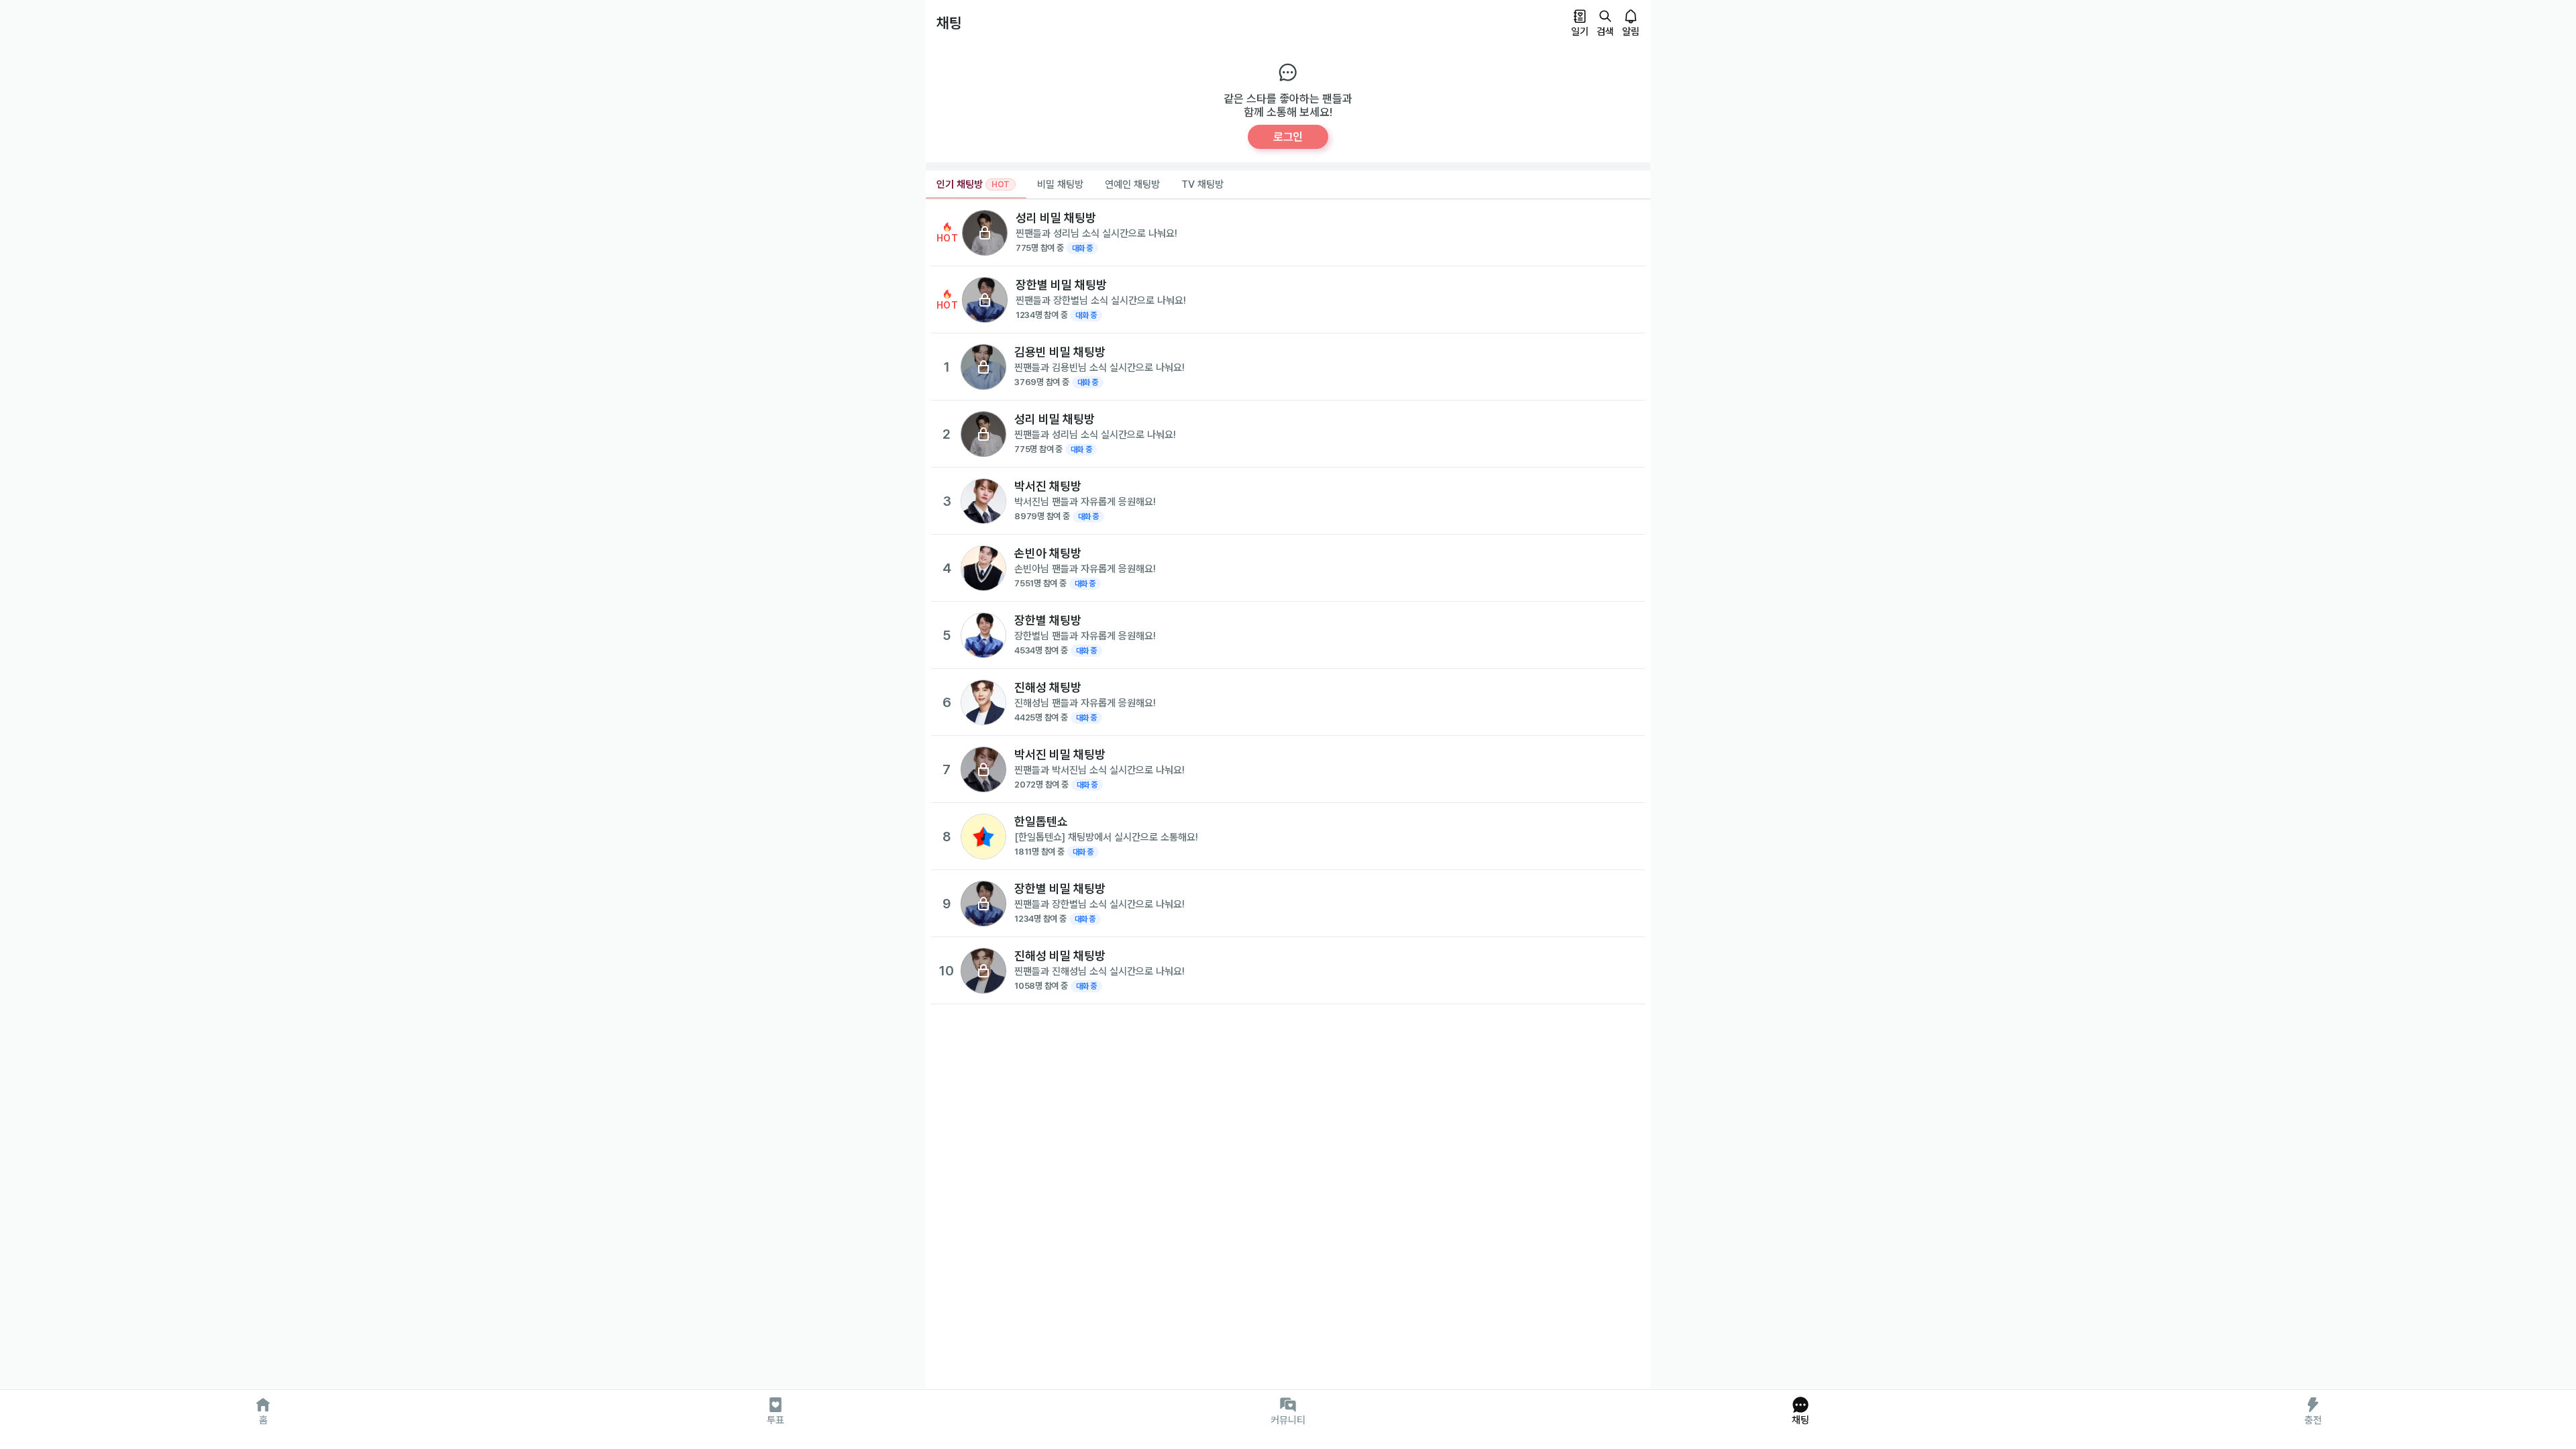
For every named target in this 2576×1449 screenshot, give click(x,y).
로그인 (1288, 137)
